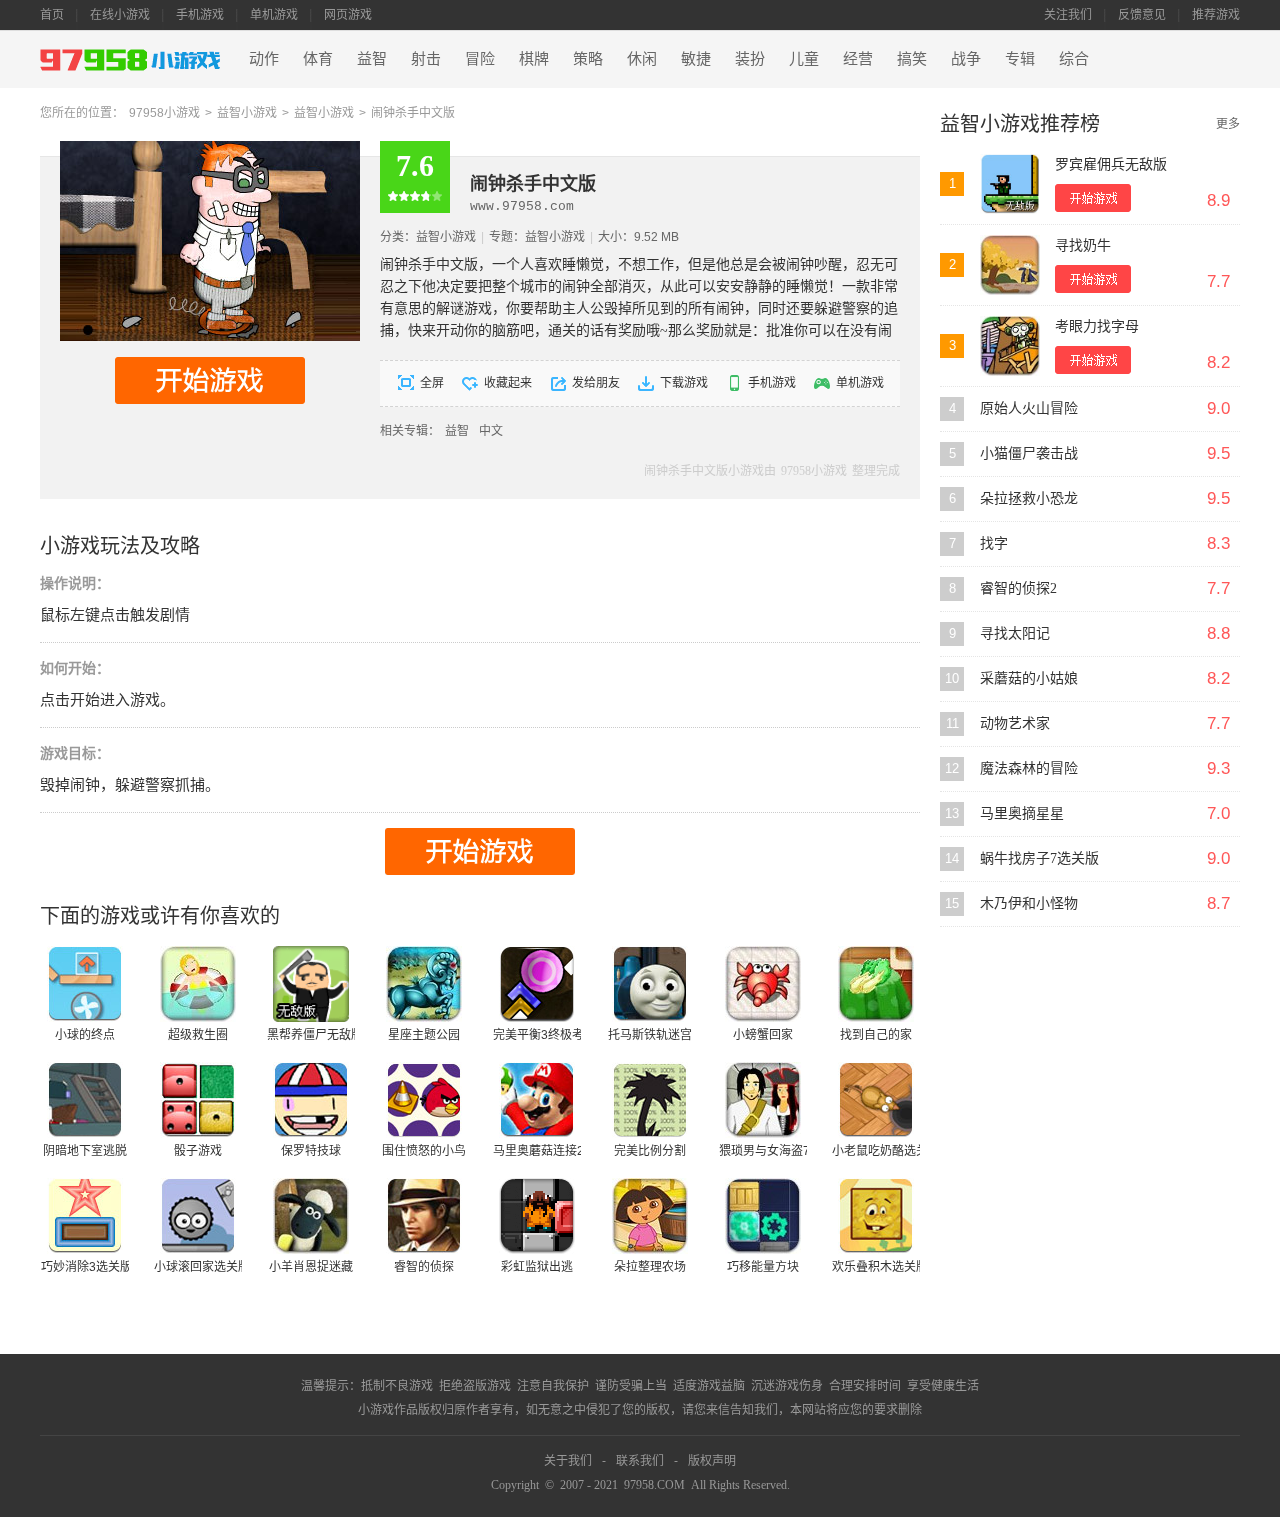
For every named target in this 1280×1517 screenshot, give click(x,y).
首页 (52, 15)
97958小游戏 (164, 113)
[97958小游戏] (133, 59)
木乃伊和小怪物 (1029, 903)
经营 (858, 59)
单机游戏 (274, 15)
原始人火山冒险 (1029, 408)
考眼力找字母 (1097, 326)
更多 (1228, 124)
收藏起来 (508, 383)
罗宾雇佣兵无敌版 (1111, 164)
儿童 (804, 59)
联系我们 (640, 1461)
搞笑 (912, 59)
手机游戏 (200, 15)
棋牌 (534, 59)
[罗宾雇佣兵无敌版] (1010, 184)
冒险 (480, 59)
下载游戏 (684, 383)
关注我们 (1068, 15)
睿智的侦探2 (1018, 588)
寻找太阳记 (1015, 633)
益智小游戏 (247, 113)
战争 (966, 59)
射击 (426, 59)
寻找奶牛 (1083, 245)
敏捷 (696, 59)
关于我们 (568, 1461)
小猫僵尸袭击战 (1029, 453)
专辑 (1020, 59)
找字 (994, 543)
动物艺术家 (1015, 723)
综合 (1074, 59)
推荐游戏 (1216, 15)
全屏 (432, 383)
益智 (372, 59)
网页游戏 (348, 15)
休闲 (642, 59)
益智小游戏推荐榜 (1020, 124)
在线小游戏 (120, 15)
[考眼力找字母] (1010, 346)
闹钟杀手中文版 (413, 113)
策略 (588, 59)
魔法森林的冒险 (1029, 768)
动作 (264, 59)
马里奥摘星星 (1022, 813)
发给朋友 (596, 383)
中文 (491, 431)
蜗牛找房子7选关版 (1039, 858)
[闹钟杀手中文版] (210, 148)
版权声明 (712, 1461)
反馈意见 (1142, 15)
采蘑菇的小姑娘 (1029, 678)
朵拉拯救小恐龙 (1029, 498)
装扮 (750, 59)
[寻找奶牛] (1010, 265)
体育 (318, 59)
